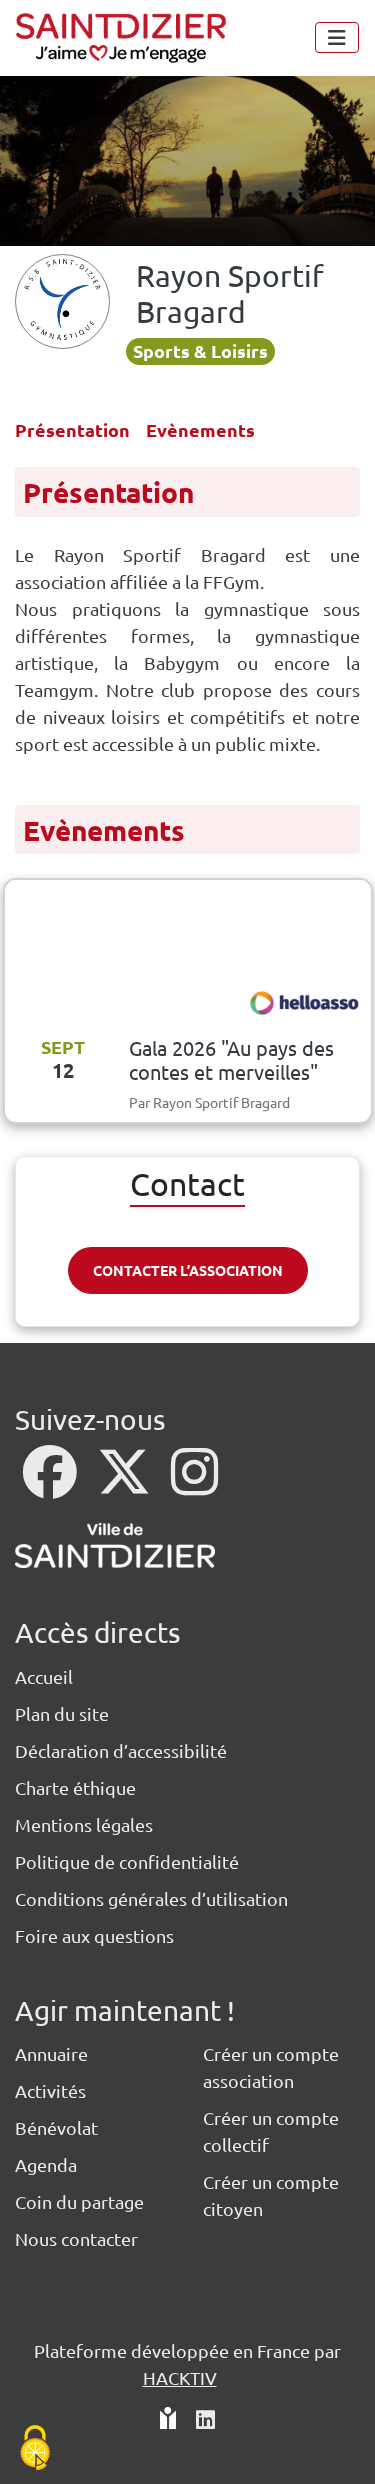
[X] (126, 1484)
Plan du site (62, 1713)
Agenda (46, 2164)
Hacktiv (180, 2377)
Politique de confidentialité (127, 1861)
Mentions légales (84, 1824)
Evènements (200, 429)
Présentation (72, 429)
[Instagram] (194, 1484)
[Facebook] (52, 1484)
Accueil (44, 1676)
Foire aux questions (94, 1935)
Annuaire (51, 2053)
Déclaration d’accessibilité (121, 1750)
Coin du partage (79, 2201)
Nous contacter (76, 2238)
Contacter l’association (188, 1270)
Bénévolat (56, 2127)
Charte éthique (75, 1787)
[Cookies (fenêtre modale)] (35, 2449)
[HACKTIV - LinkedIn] (205, 2420)
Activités (50, 2090)
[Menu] (337, 37)
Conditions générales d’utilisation (151, 1898)
